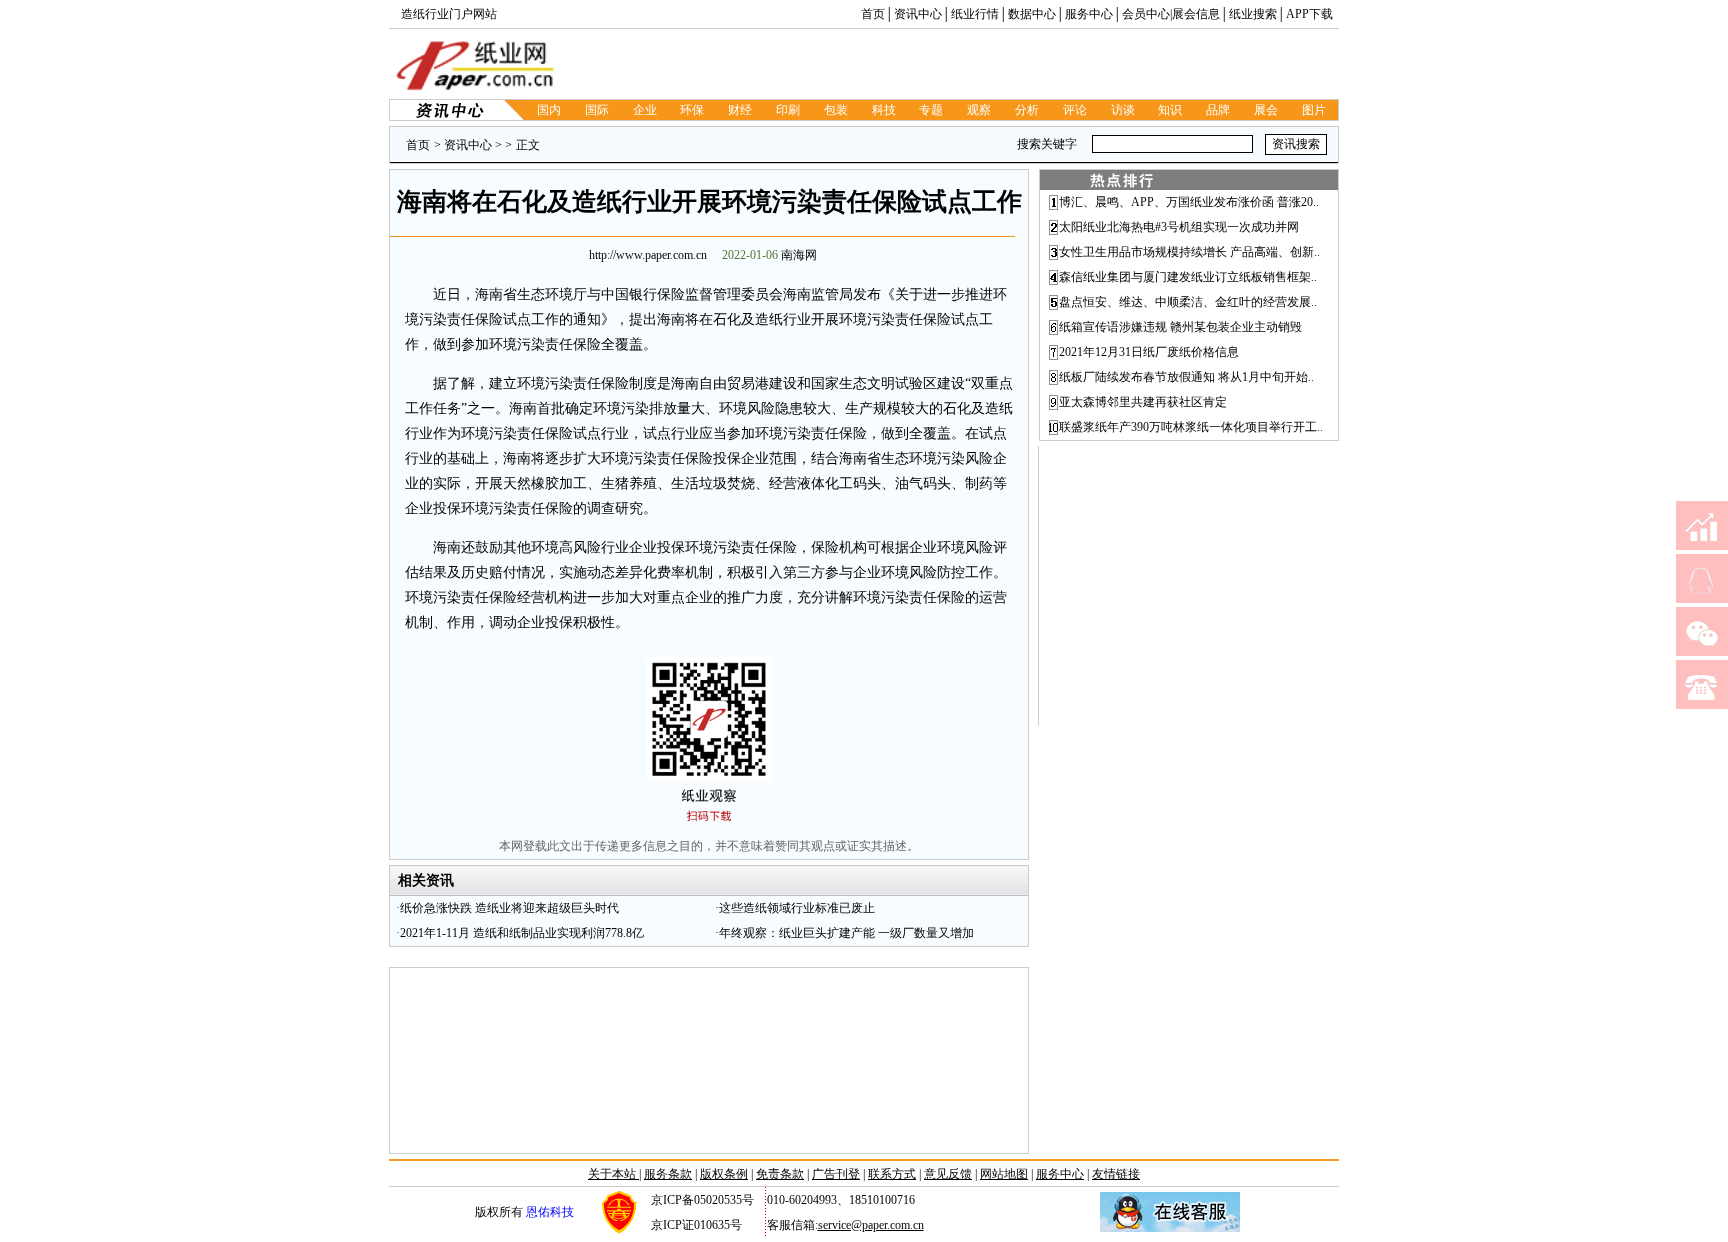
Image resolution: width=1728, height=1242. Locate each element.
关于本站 (613, 1174)
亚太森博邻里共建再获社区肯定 (1143, 402)
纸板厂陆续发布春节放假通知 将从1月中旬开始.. (1186, 377)
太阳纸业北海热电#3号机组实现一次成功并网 (1179, 227)
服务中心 (1089, 14)
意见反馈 (948, 1174)
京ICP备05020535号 (702, 1200)
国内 (549, 110)
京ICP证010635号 (696, 1225)
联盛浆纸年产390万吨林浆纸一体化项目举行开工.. (1191, 427)
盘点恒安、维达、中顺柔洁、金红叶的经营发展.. (1188, 302)
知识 (1170, 110)
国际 (597, 110)
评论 (1075, 110)
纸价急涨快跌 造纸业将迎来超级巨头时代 (509, 908)
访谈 (1123, 110)
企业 (645, 110)
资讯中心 (918, 14)
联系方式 (892, 1174)
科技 (884, 110)
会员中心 (1146, 14)
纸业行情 (975, 14)
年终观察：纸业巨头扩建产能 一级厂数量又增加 (846, 933)
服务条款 (668, 1174)
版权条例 (724, 1174)
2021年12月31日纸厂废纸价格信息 (1149, 352)
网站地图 (1004, 1174)
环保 (692, 110)
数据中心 (1032, 14)
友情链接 (1116, 1174)
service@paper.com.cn (871, 1225)
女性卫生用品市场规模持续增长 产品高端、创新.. (1189, 252)
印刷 (788, 110)
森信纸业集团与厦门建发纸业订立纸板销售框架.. (1188, 277)
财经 (740, 110)
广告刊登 (836, 1174)
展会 (1266, 110)
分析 (1027, 110)
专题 (931, 110)
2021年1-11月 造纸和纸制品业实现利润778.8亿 (522, 933)
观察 (979, 110)
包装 (836, 110)
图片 (1314, 110)
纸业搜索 (1253, 14)
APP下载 (1309, 14)
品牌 (1218, 110)
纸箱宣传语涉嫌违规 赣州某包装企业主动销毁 (1180, 327)
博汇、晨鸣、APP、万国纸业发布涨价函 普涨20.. (1189, 202)
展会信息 (1196, 14)
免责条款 (780, 1174)
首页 (873, 14)
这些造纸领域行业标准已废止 (797, 908)
